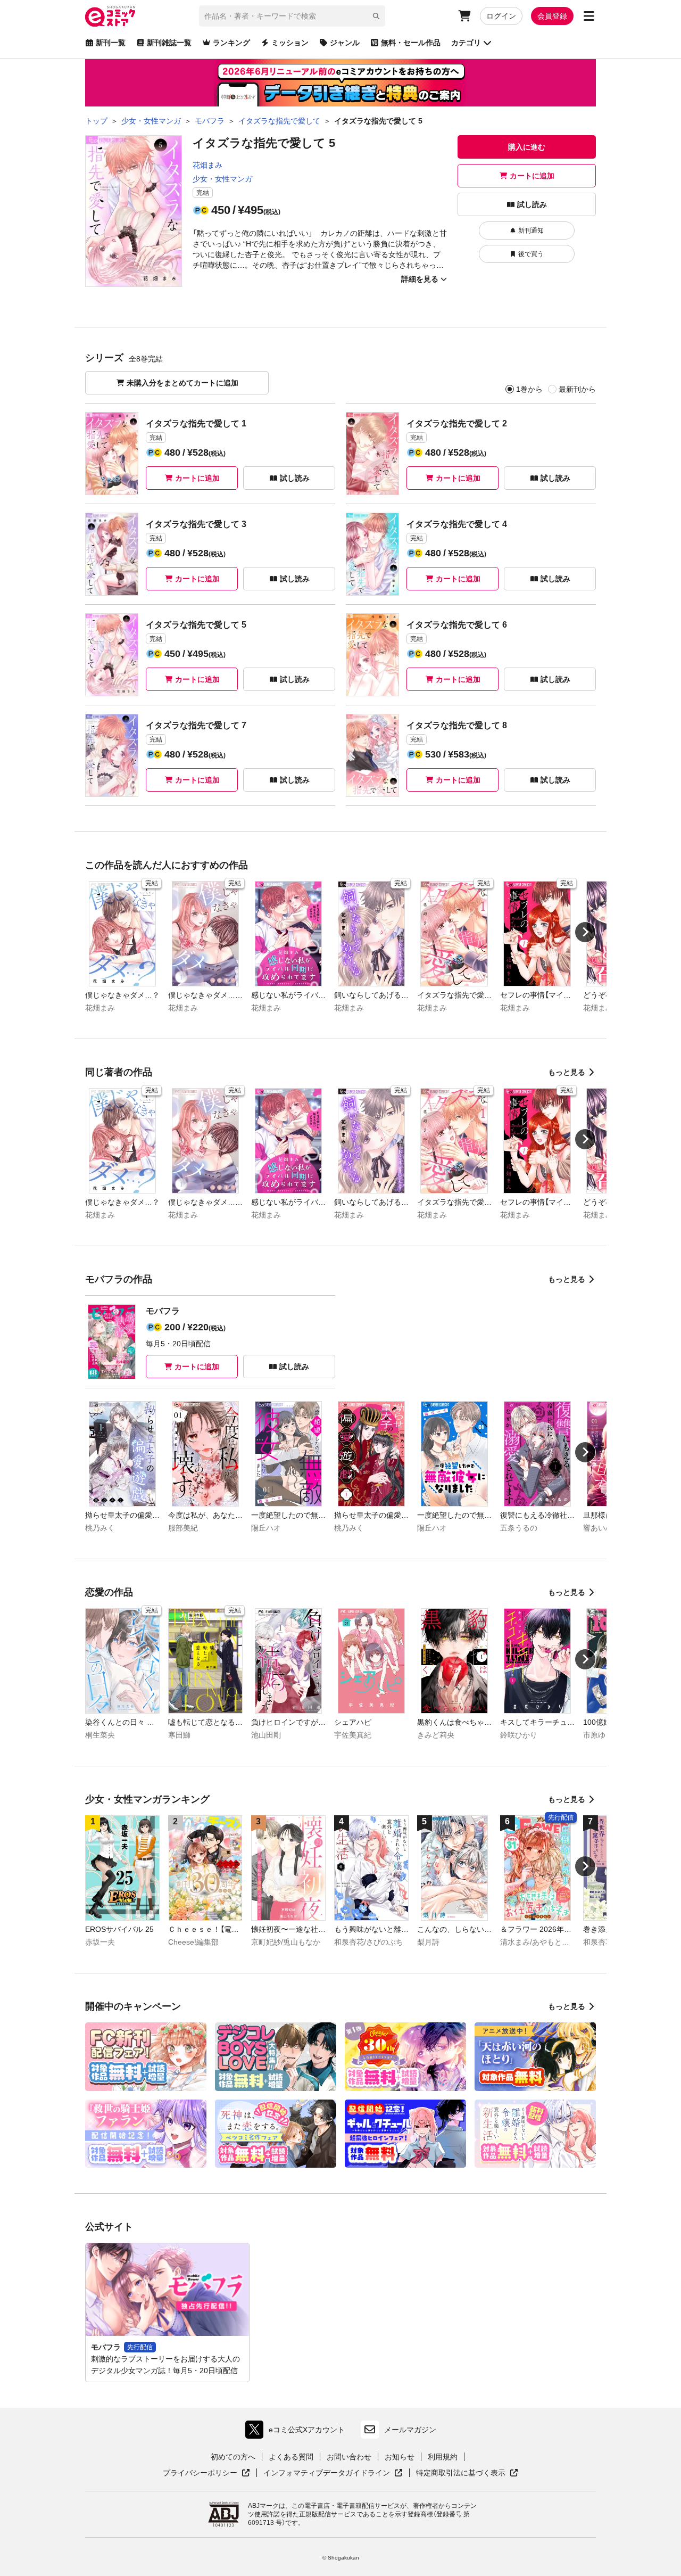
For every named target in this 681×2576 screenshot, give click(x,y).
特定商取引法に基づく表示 (467, 2473)
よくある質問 (291, 2457)
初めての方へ (233, 2457)
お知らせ (400, 2457)
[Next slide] (585, 932)
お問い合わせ (349, 2457)
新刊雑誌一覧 (169, 43)
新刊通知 (531, 231)
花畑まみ (207, 165)
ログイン (501, 16)
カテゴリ (466, 43)
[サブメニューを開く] (589, 16)
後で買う (531, 254)
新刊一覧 (111, 43)
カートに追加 (532, 176)
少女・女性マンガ (222, 179)
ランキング (231, 43)
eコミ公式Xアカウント (298, 2432)
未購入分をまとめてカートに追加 (182, 383)
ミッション (290, 43)
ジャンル (345, 43)
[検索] (376, 16)
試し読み (532, 204)
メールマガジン (410, 2430)
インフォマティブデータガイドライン (327, 2473)
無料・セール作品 (411, 43)
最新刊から (577, 389)
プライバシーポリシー (206, 2473)
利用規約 (443, 2457)
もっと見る (567, 1072)
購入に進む (527, 147)
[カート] (464, 16)
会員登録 (552, 16)
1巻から (529, 389)
